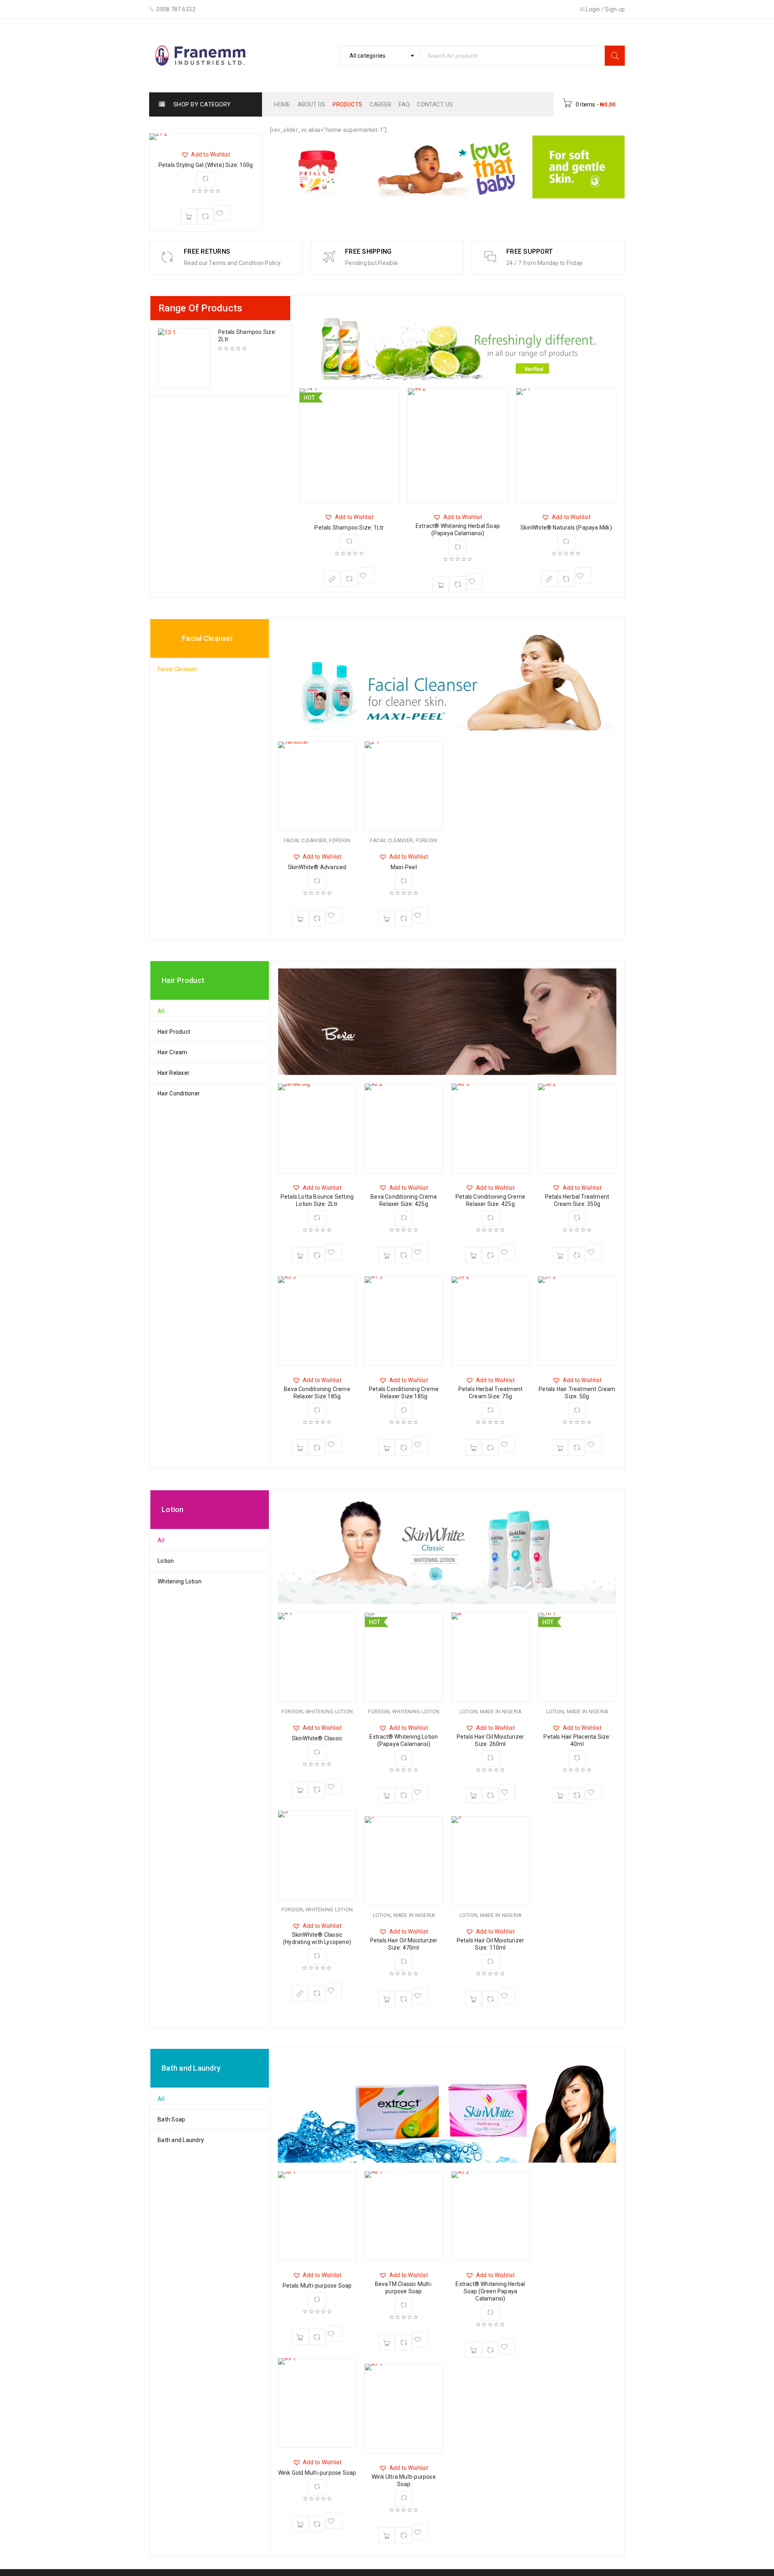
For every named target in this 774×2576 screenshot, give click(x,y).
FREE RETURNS (207, 251)
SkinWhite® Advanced (317, 867)
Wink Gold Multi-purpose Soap (317, 2473)
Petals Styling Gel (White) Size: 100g (206, 165)
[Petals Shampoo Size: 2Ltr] (184, 358)
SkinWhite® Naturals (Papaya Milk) (566, 528)
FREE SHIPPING (368, 251)
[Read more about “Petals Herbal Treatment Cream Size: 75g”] (473, 1448)
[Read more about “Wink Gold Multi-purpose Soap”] (300, 2524)
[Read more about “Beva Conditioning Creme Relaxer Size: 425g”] (387, 1255)
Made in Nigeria (414, 1915)
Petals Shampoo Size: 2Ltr (247, 336)
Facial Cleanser (305, 841)
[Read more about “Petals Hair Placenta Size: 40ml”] (560, 1795)
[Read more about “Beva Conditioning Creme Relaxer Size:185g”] (300, 1448)
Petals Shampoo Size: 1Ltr (349, 528)
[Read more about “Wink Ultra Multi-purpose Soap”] (387, 2535)
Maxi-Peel (404, 867)
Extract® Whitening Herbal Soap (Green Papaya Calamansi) (490, 2291)
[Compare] (206, 216)
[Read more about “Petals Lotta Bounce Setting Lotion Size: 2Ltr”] (300, 1255)
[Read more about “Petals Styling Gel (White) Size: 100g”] (189, 216)
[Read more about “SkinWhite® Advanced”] (300, 918)
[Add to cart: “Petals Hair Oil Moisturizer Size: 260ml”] (473, 1795)
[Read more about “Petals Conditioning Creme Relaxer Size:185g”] (387, 1448)
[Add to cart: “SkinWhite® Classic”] (300, 1790)
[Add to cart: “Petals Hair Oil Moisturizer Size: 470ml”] (387, 1999)
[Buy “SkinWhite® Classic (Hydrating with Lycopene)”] (300, 1993)
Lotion (382, 1915)
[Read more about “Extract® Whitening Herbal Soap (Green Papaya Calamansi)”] (473, 2350)
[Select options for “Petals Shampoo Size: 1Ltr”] (332, 579)
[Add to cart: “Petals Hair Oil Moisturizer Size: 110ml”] (473, 1999)
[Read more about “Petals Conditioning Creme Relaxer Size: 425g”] (473, 1255)
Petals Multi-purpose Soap (317, 2286)
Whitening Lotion (329, 1712)
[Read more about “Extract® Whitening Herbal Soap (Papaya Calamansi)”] (441, 584)
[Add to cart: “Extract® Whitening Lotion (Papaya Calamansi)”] (387, 1795)
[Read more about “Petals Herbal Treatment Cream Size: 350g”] (560, 1255)
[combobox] (379, 56)
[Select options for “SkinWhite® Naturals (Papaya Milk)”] (549, 579)
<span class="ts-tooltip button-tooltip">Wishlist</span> (223, 213)
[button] (206, 154)
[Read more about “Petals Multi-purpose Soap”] (300, 2337)
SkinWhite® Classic (317, 1738)
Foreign (340, 841)
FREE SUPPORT (530, 251)
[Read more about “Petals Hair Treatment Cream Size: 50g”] (560, 1448)
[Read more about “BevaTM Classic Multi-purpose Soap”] (387, 2342)
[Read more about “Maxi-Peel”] (387, 918)
